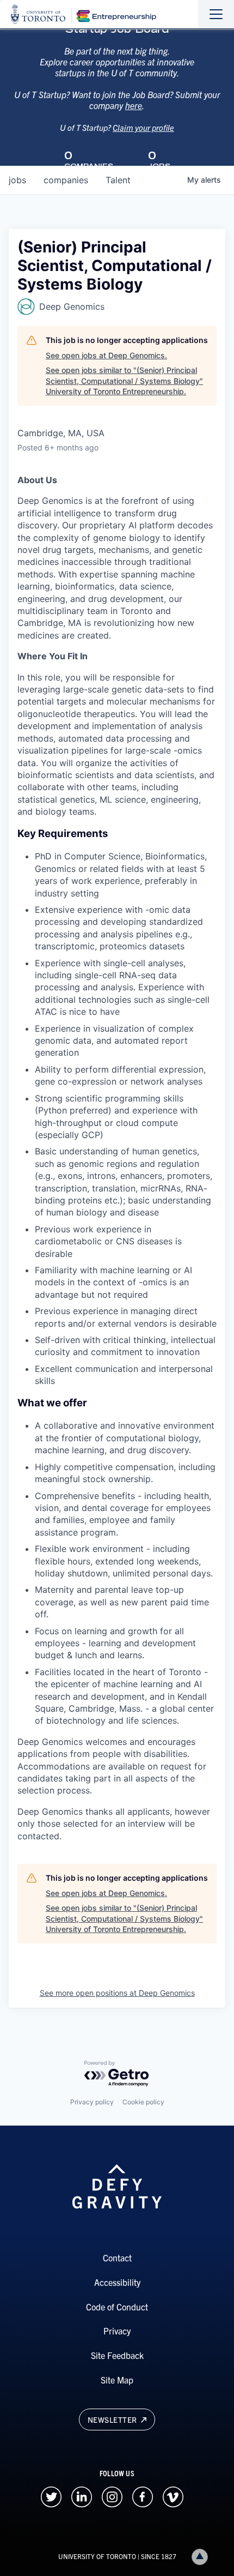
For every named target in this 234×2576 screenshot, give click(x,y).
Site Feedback (117, 2355)
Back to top (200, 2557)
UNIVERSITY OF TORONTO (97, 2556)
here (134, 105)
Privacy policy (92, 2102)
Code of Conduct (117, 2307)
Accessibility (117, 2282)
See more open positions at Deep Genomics (117, 1993)
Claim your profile (143, 127)
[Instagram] (112, 2495)
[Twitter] (51, 2495)
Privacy (117, 2331)
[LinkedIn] (82, 2495)
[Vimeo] (173, 2495)
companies (66, 180)
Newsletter (113, 2419)
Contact (117, 2258)
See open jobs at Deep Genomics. (106, 355)
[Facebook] (143, 2495)
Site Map (117, 2380)
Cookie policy (143, 2102)
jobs (17, 180)
